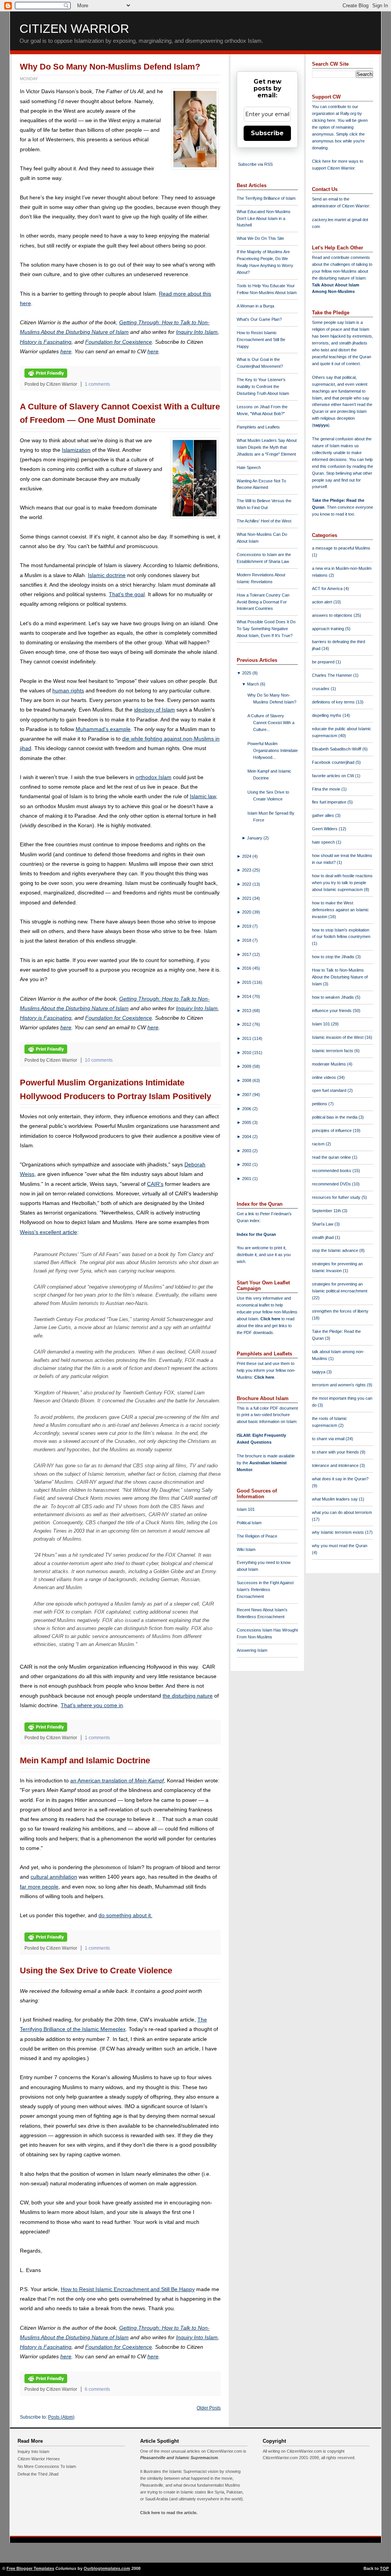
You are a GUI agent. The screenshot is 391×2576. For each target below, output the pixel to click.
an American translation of (117, 1780)
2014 (247, 996)
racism (319, 1144)
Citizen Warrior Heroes (39, 2459)
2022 (247, 884)
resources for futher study (337, 1197)
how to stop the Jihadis (334, 957)
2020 (247, 912)
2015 (247, 982)
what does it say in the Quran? (340, 1479)
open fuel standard (330, 1090)
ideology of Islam (154, 710)
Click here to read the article (168, 2513)
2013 (247, 1011)
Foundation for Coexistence (119, 342)
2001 (247, 1179)
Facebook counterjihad (334, 762)
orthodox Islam (153, 777)
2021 (247, 898)
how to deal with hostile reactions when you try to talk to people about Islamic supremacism (342, 883)
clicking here (324, 120)
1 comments (97, 384)
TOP (384, 2568)
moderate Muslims (330, 1064)
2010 (247, 1053)
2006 (247, 1109)
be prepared (324, 662)
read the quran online (332, 1157)
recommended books (332, 1171)
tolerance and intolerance (336, 1465)
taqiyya (321, 425)
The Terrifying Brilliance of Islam (266, 198)
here (66, 351)
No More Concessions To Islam (47, 2466)
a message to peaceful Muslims (341, 548)
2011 (247, 1038)
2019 (247, 926)
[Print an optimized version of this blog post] (46, 376)
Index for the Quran (256, 1234)
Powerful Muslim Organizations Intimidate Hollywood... (273, 750)
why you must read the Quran (340, 1546)
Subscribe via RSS (255, 164)
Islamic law (203, 796)
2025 (247, 673)
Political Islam (249, 1523)
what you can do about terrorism (342, 1512)
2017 (247, 954)
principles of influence (332, 1130)
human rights (68, 690)
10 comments (99, 1060)
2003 (247, 1151)
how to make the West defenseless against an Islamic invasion (340, 910)
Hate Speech (249, 467)
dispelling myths (327, 715)
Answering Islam (252, 1650)
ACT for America (328, 589)
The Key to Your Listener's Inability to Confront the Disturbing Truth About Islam (263, 386)
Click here (264, 1377)
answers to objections (333, 615)
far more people (39, 1887)
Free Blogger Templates (30, 2568)
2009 (247, 1066)
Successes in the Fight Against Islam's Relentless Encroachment (265, 1590)
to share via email (329, 1439)
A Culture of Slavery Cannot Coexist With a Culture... (271, 723)
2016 (247, 968)
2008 (247, 1080)
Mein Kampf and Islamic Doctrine (85, 1760)
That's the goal (127, 594)
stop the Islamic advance (336, 1250)
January (255, 838)
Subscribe (267, 133)
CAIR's (155, 1184)
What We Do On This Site (260, 238)
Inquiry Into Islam (197, 332)
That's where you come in (92, 1705)
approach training (329, 629)
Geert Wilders (325, 829)
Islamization (76, 450)
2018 (247, 940)
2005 (247, 1122)
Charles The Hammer (333, 675)
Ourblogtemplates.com (107, 2568)
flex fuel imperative (330, 802)
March (254, 684)
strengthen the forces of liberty (340, 1311)
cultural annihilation (54, 1877)
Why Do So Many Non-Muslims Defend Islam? (110, 67)
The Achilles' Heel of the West (264, 521)
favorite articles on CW (334, 776)
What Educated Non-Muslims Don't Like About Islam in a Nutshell (264, 218)
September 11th (327, 1211)
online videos (325, 1077)
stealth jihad (323, 1237)
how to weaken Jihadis (334, 997)
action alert (323, 602)
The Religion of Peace (257, 1536)
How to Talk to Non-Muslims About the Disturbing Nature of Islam (340, 977)
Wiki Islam (246, 1549)
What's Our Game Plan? (259, 319)
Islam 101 (246, 1509)
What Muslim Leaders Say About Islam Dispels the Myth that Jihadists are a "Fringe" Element (267, 447)
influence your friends (332, 1011)
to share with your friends (336, 1452)
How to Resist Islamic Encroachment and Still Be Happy (128, 2289)
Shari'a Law (323, 1224)
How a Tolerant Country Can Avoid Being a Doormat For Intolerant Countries (263, 602)
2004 (247, 1137)
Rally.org (348, 113)
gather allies (324, 815)
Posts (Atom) (61, 2417)
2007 (247, 1095)
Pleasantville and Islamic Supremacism (179, 2458)
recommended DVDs (332, 1184)
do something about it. (125, 1915)
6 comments (97, 2389)
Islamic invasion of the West (338, 1037)
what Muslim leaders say (335, 1499)
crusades (321, 689)
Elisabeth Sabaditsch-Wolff (337, 749)
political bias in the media (335, 1117)
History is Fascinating (46, 342)
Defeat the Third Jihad (38, 2474)
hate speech (324, 842)
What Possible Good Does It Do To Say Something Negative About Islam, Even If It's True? (266, 629)
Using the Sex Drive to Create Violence (96, 1970)
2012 (247, 1024)
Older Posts (209, 2408)
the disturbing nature (188, 1696)
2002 (247, 1164)
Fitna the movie (327, 789)
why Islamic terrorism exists (338, 1532)
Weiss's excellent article (48, 1232)
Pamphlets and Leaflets (258, 427)
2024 (247, 856)
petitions (320, 1104)
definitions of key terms (334, 702)
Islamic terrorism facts (333, 1051)
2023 (247, 870)
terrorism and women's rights (339, 1385)
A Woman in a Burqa (255, 306)
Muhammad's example (103, 729)
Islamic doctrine (107, 575)
